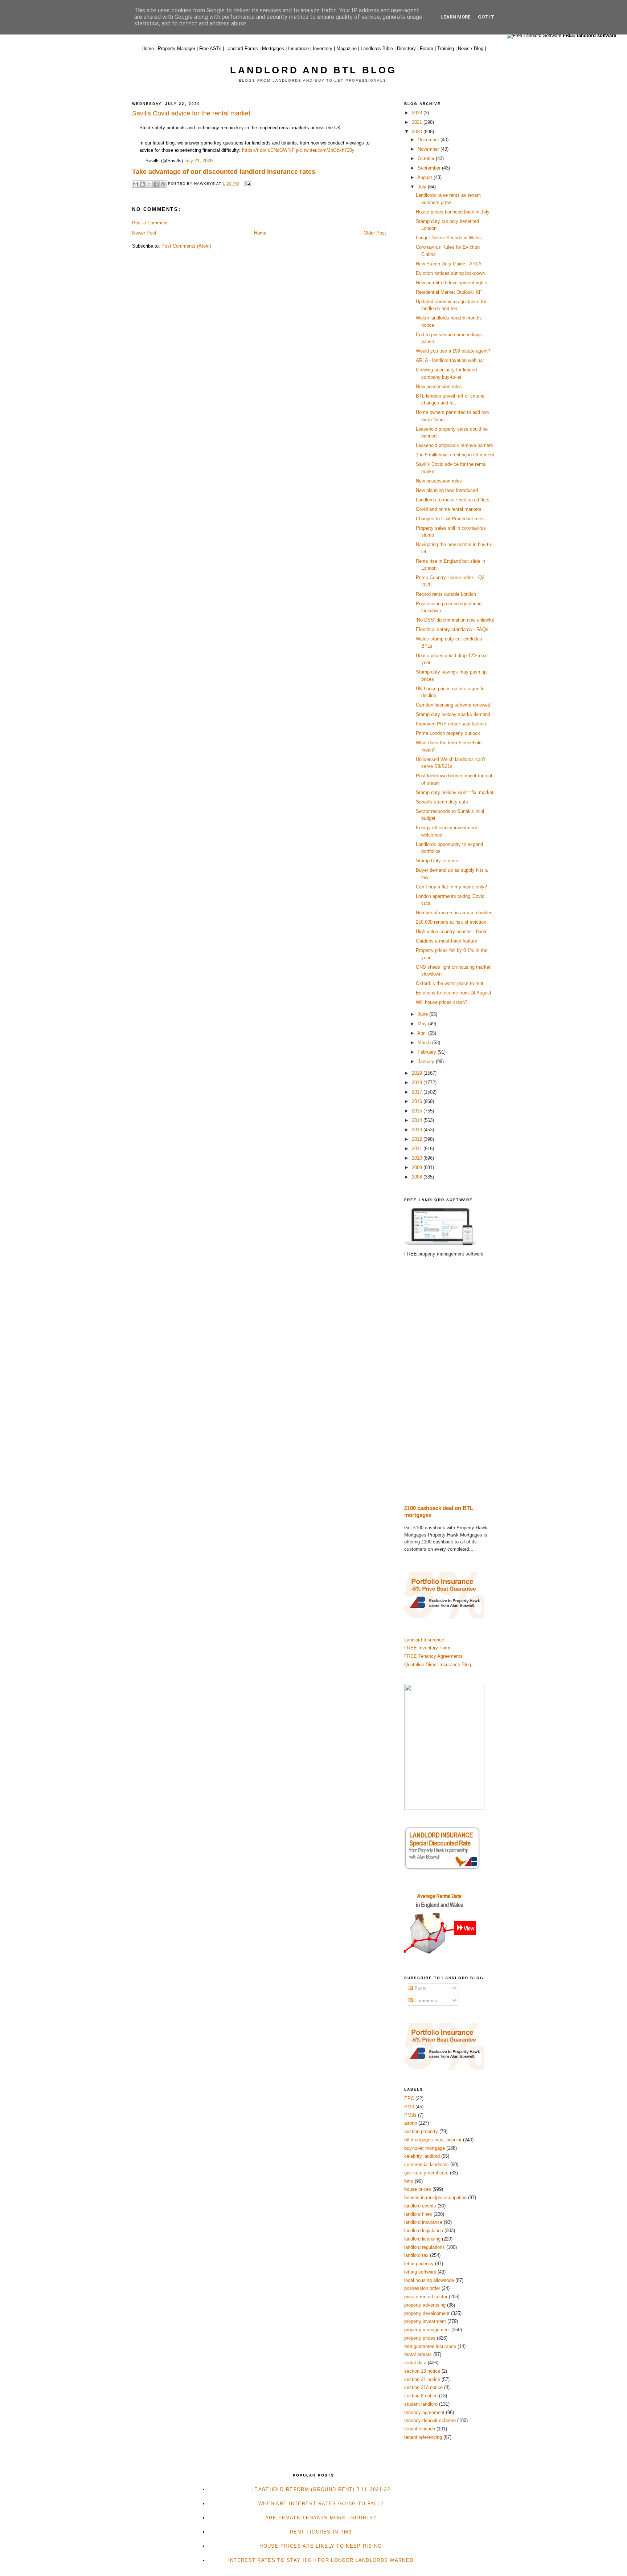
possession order (422, 2288)
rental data (415, 2363)
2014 (418, 1120)
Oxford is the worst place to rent (450, 983)
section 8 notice (421, 2396)
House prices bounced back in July (453, 212)
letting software (420, 2272)
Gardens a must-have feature (446, 941)
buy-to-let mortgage (425, 2148)
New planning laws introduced (447, 490)
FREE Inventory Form (427, 1648)
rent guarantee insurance (430, 2346)
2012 (418, 1139)
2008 (418, 1177)
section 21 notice (422, 2379)
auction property (421, 2131)
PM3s (410, 2115)
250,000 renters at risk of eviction (451, 922)
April (423, 1033)
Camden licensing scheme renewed (453, 705)
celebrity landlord (422, 2156)
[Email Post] (247, 184)
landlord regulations (425, 2247)
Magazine (347, 48)
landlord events (420, 2206)
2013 (418, 1130)
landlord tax (416, 2255)
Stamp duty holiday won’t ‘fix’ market (455, 792)
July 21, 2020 (198, 161)
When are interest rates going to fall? (321, 2504)
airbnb (411, 2123)
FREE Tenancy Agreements (433, 1656)
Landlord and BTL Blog (313, 70)
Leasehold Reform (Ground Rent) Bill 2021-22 (321, 2489)
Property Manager (177, 48)
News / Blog (471, 48)
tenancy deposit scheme (430, 2420)
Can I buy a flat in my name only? (451, 887)
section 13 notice (422, 2371)
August (425, 177)
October (427, 158)
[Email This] (135, 184)
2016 (418, 1101)
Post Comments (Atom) (186, 246)
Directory (406, 48)
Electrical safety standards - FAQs (452, 629)
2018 (418, 1083)
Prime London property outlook (448, 733)
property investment (425, 2321)
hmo (409, 2181)
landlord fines (418, 2214)
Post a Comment (150, 223)
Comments (425, 2001)
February (428, 1052)
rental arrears (418, 2354)
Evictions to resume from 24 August (454, 993)
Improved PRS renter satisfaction (451, 724)
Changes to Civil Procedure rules (450, 519)
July (423, 187)
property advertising (425, 2305)
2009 (418, 1167)
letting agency (419, 2264)
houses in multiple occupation (435, 2197)
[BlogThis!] (142, 184)
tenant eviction (420, 2429)
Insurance (298, 48)
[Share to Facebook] (156, 184)
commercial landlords (427, 2164)
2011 (418, 1149)
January (427, 1061)
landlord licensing (422, 2239)
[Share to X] (149, 184)
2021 (418, 122)
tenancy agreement (424, 2412)
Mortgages (273, 48)
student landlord (421, 2404)
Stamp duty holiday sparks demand (453, 714)
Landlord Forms (242, 48)
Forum (427, 48)
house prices (418, 2189)
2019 (418, 1073)
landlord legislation (424, 2231)
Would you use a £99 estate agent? (453, 351)
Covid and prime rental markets (449, 509)
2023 (418, 113)
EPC (409, 2098)
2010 (418, 1158)
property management (427, 2330)
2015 (418, 1111)
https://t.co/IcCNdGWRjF (268, 150)
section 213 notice (423, 2387)
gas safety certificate (426, 2173)
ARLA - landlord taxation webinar (450, 360)
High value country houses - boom (452, 931)
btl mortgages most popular (433, 2140)
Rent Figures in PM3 (321, 2532)
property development (427, 2313)
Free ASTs (210, 48)
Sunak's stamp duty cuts (442, 802)
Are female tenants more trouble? (321, 2518)
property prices (420, 2338)
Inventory (323, 48)
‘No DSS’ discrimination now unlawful (455, 620)
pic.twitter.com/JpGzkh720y (325, 150)
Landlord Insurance (424, 1640)
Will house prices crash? (442, 1002)
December (429, 140)
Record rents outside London (446, 594)
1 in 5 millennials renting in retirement (455, 455)
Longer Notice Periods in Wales (449, 238)
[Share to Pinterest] (163, 184)
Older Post (375, 233)
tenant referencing (423, 2437)
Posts (420, 1988)
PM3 (409, 2107)
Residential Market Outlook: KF (449, 292)
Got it (486, 17)
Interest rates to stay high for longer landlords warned (321, 2560)
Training (446, 48)
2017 (418, 1092)
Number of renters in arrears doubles (454, 913)
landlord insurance (423, 2222)
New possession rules (439, 386)
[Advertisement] (450, 1381)
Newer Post (144, 233)
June (423, 1014)
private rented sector (426, 2297)
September (430, 168)
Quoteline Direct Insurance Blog (438, 1665)
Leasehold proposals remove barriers (454, 445)
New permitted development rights (452, 283)
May (423, 1024)
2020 (418, 132)
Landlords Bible (377, 48)
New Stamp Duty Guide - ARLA (449, 264)
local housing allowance (429, 2280)
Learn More (456, 17)
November (429, 149)
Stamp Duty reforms (437, 861)
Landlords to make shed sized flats (453, 500)
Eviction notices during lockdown (450, 273)
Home (148, 48)
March (425, 1043)
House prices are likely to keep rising (321, 2546)
